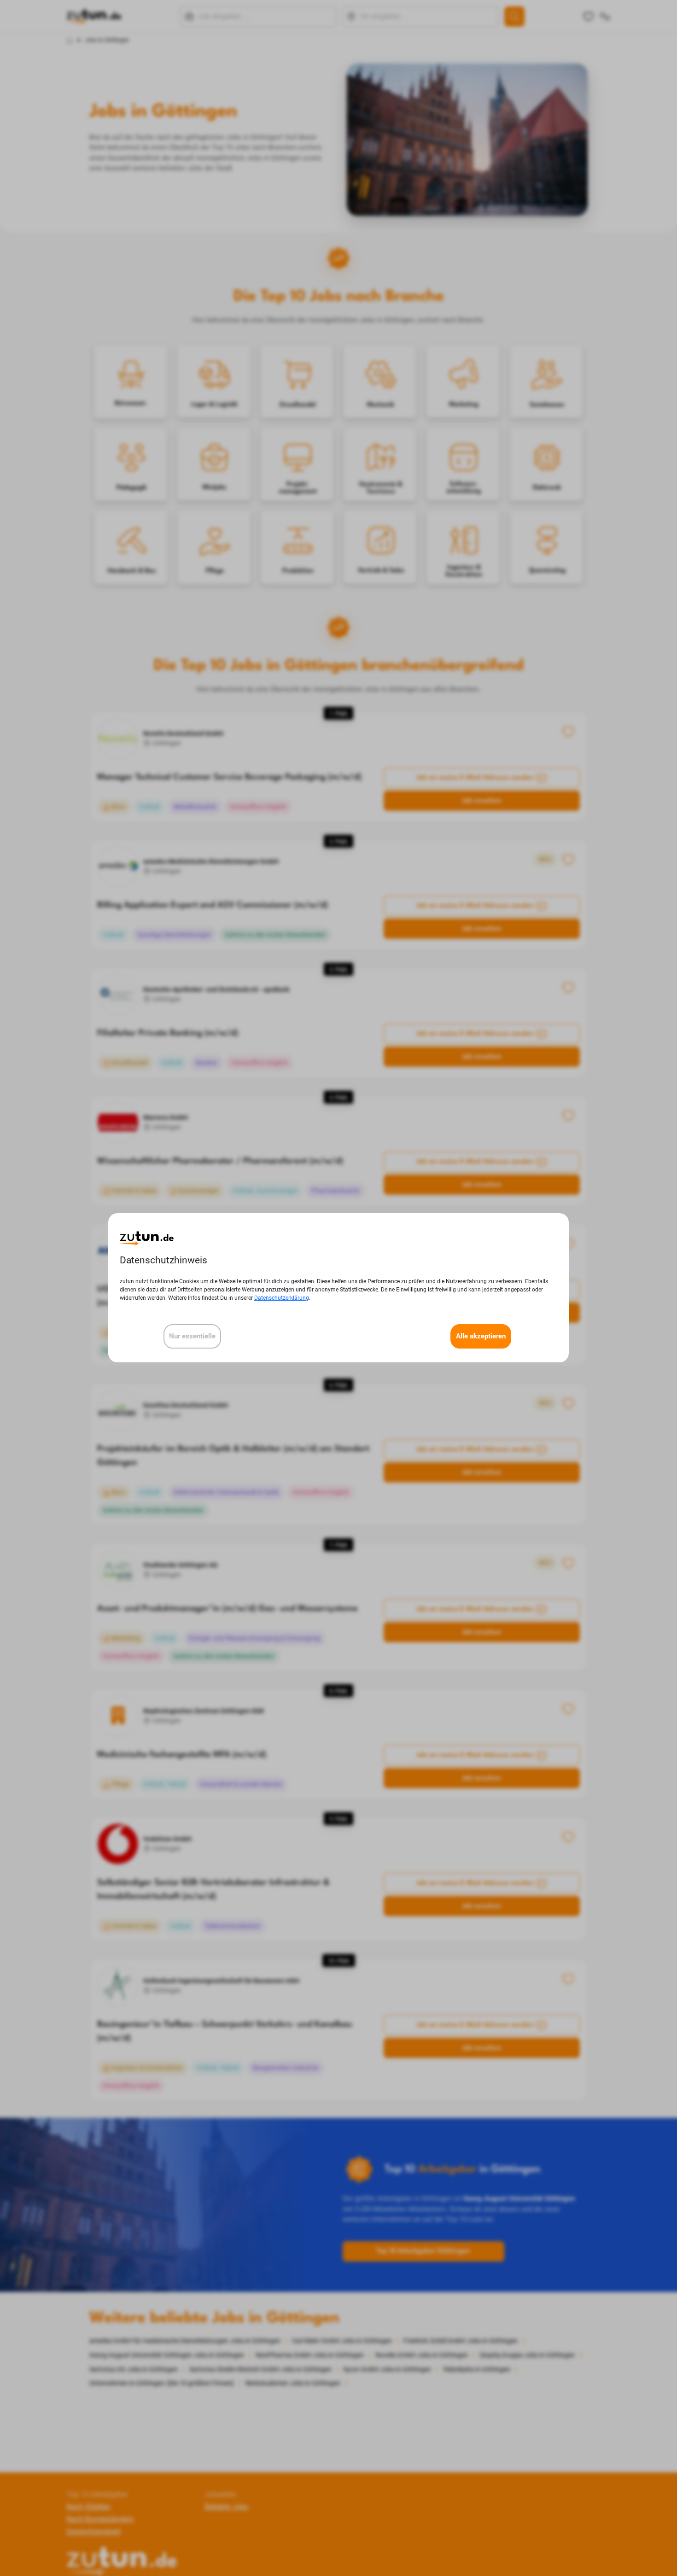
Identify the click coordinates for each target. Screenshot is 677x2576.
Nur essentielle (192, 1337)
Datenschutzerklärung (282, 1298)
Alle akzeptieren (481, 1337)
